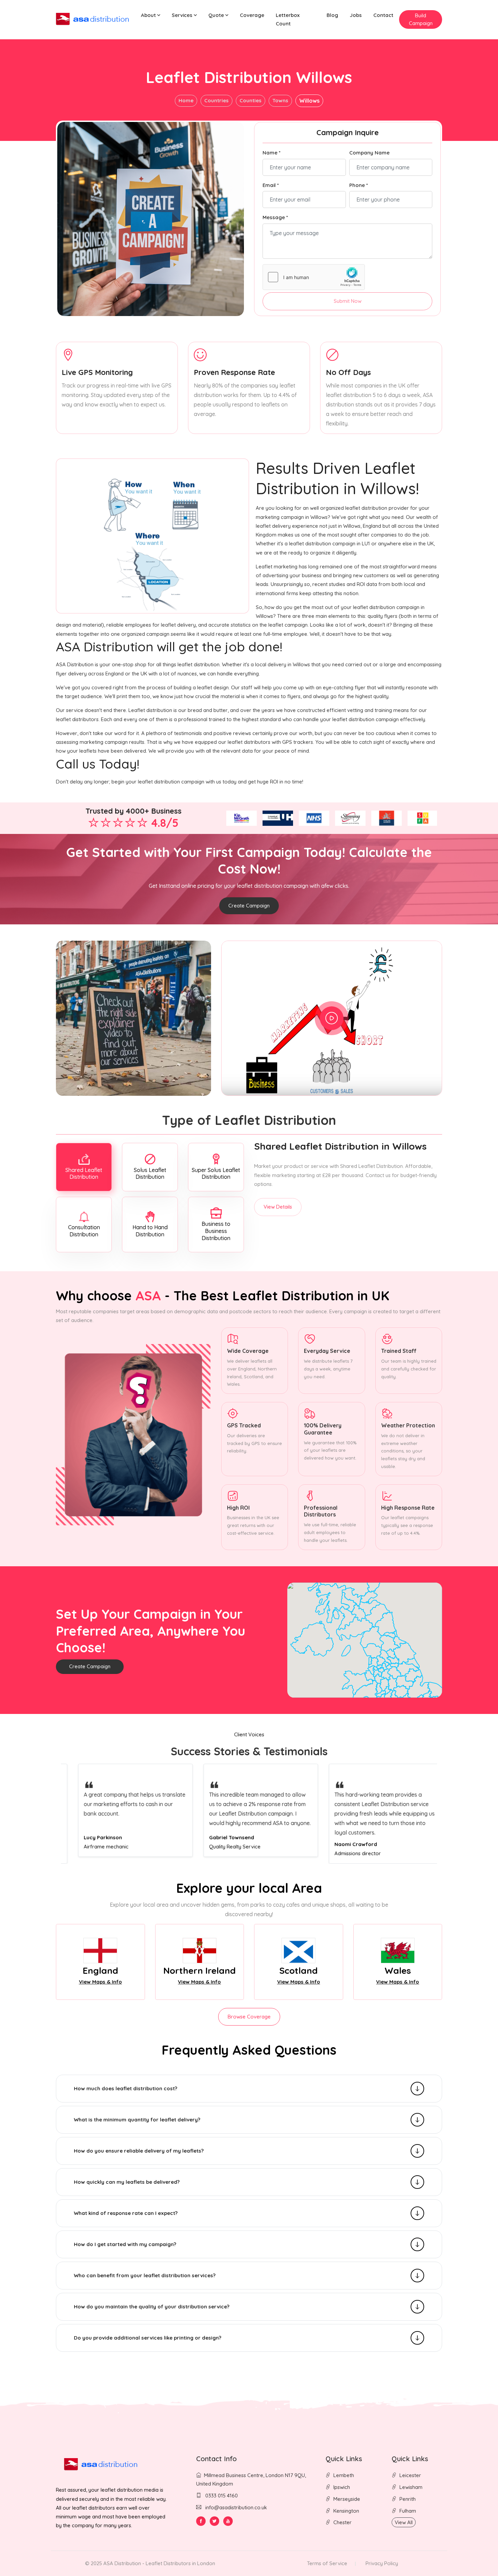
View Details (278, 1207)
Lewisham (411, 2487)
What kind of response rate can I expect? (126, 2213)
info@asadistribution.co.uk (236, 2507)
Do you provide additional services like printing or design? (148, 2338)
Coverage (252, 15)
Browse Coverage (249, 2017)
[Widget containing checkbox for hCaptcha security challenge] (314, 277)
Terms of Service (327, 2563)
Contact (383, 15)
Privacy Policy (382, 2563)
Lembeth (344, 2475)
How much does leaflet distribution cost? (126, 2088)
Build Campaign (421, 19)
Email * (271, 185)
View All (404, 2522)
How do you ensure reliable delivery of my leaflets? (139, 2151)
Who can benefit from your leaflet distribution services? (145, 2275)
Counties (251, 100)
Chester (343, 2522)
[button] (151, 15)
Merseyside (347, 2499)
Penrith (408, 2499)
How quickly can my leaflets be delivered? (127, 2182)
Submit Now (348, 301)
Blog (332, 15)
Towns (280, 100)
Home (186, 100)
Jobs (356, 15)
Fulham (408, 2511)
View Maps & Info (100, 1982)
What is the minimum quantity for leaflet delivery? (137, 2120)
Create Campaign (249, 906)
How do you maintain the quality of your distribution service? (152, 2307)
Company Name (369, 153)
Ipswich (342, 2487)
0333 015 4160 (221, 2496)
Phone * (359, 185)
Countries (216, 100)
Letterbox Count (288, 19)
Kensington (346, 2511)
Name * (272, 153)
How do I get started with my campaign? (125, 2244)
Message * (275, 217)
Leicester (410, 2475)
